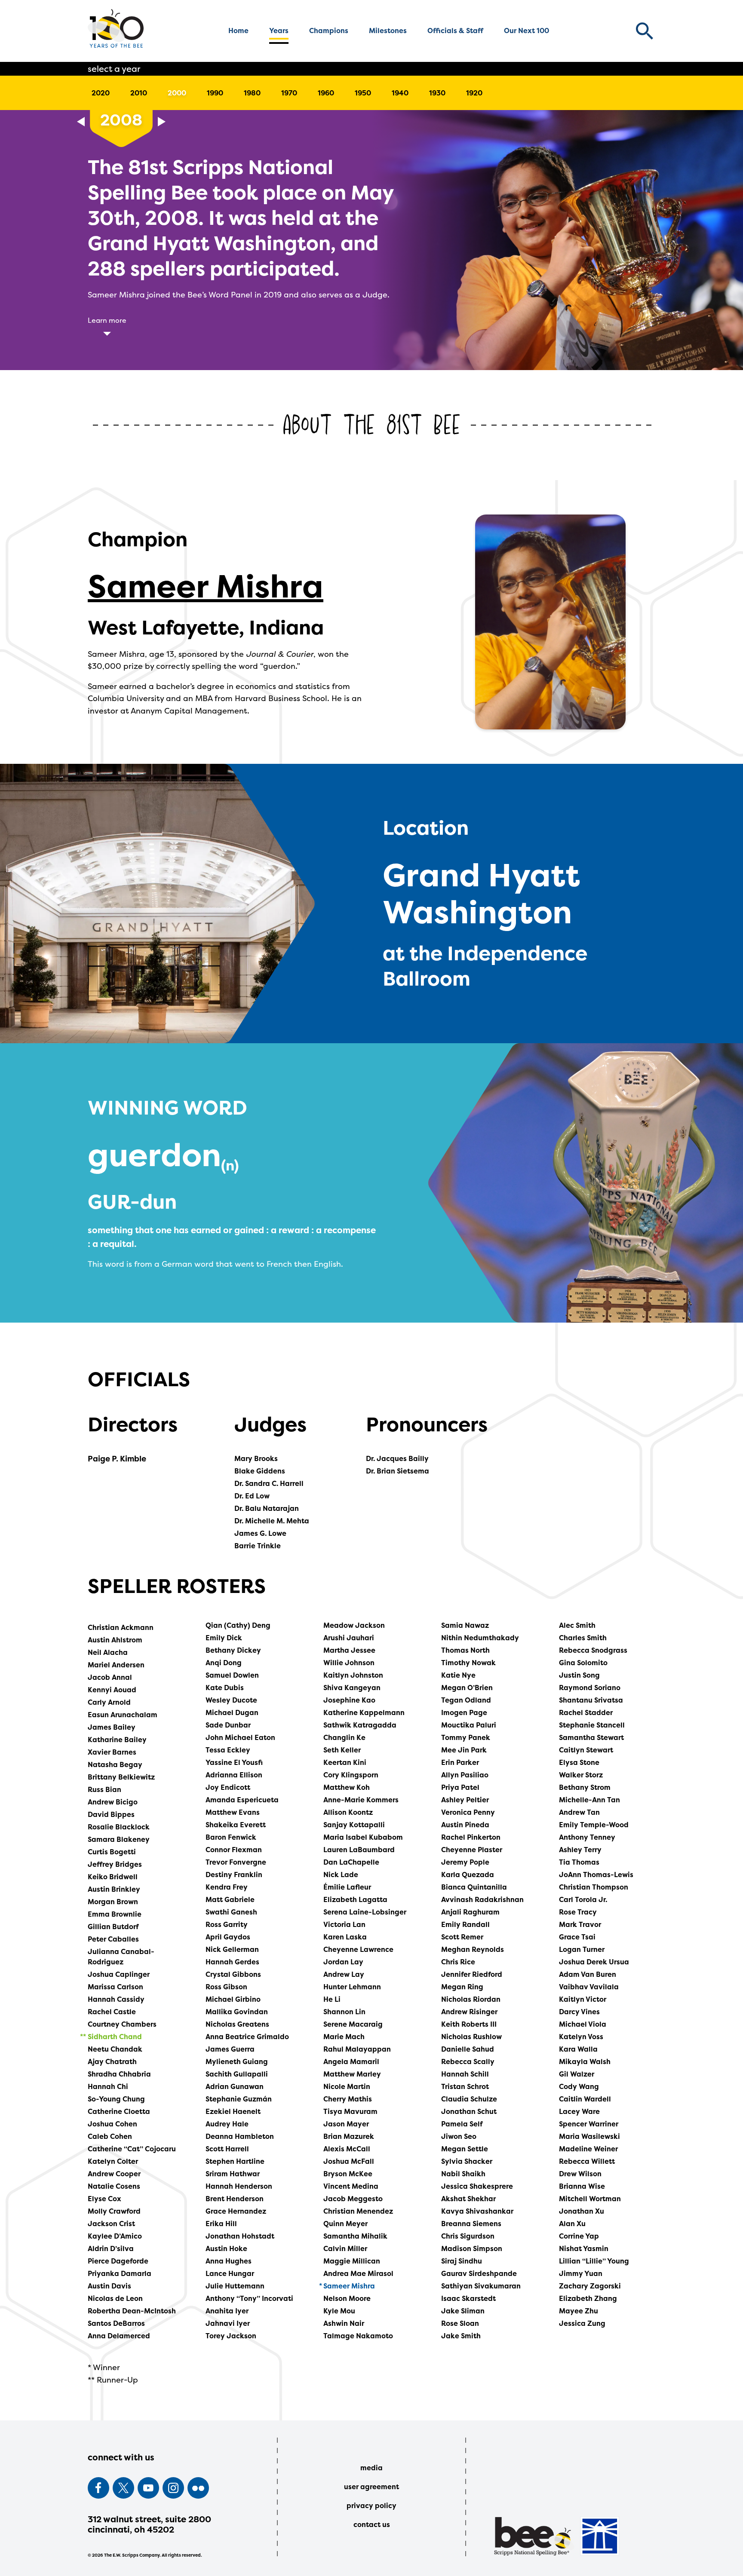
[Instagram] (173, 2488)
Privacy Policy (371, 2506)
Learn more (107, 320)
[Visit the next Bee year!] (162, 122)
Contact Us (372, 2524)
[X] (123, 2488)
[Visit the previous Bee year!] (81, 122)
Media (371, 2468)
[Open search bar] (645, 31)
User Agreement (371, 2487)
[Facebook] (98, 2488)
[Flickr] (198, 2488)
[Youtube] (148, 2488)
